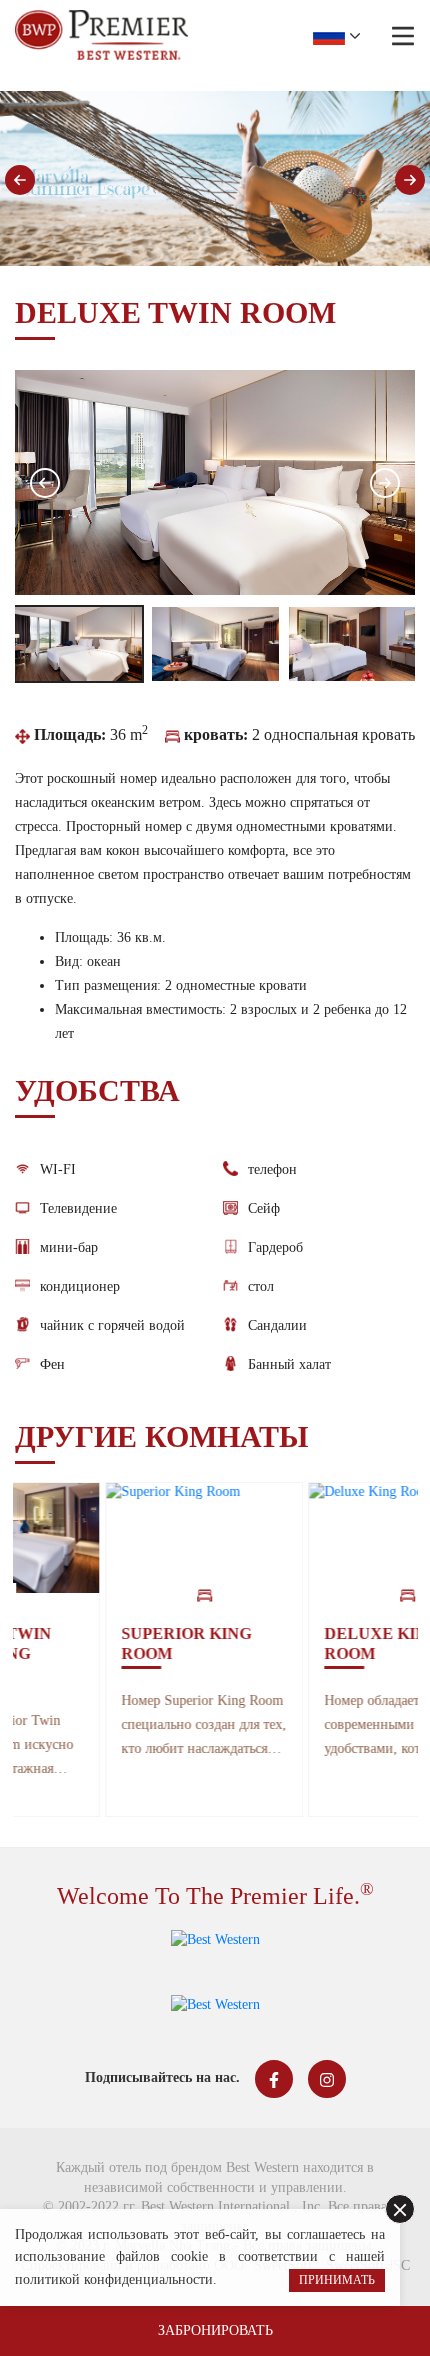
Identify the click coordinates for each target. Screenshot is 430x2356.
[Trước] (20, 180)
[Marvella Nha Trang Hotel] (101, 35)
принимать (337, 2280)
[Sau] (410, 180)
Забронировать (215, 2330)
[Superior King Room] (144, 1538)
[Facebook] (274, 2079)
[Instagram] (327, 2079)
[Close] (400, 2209)
